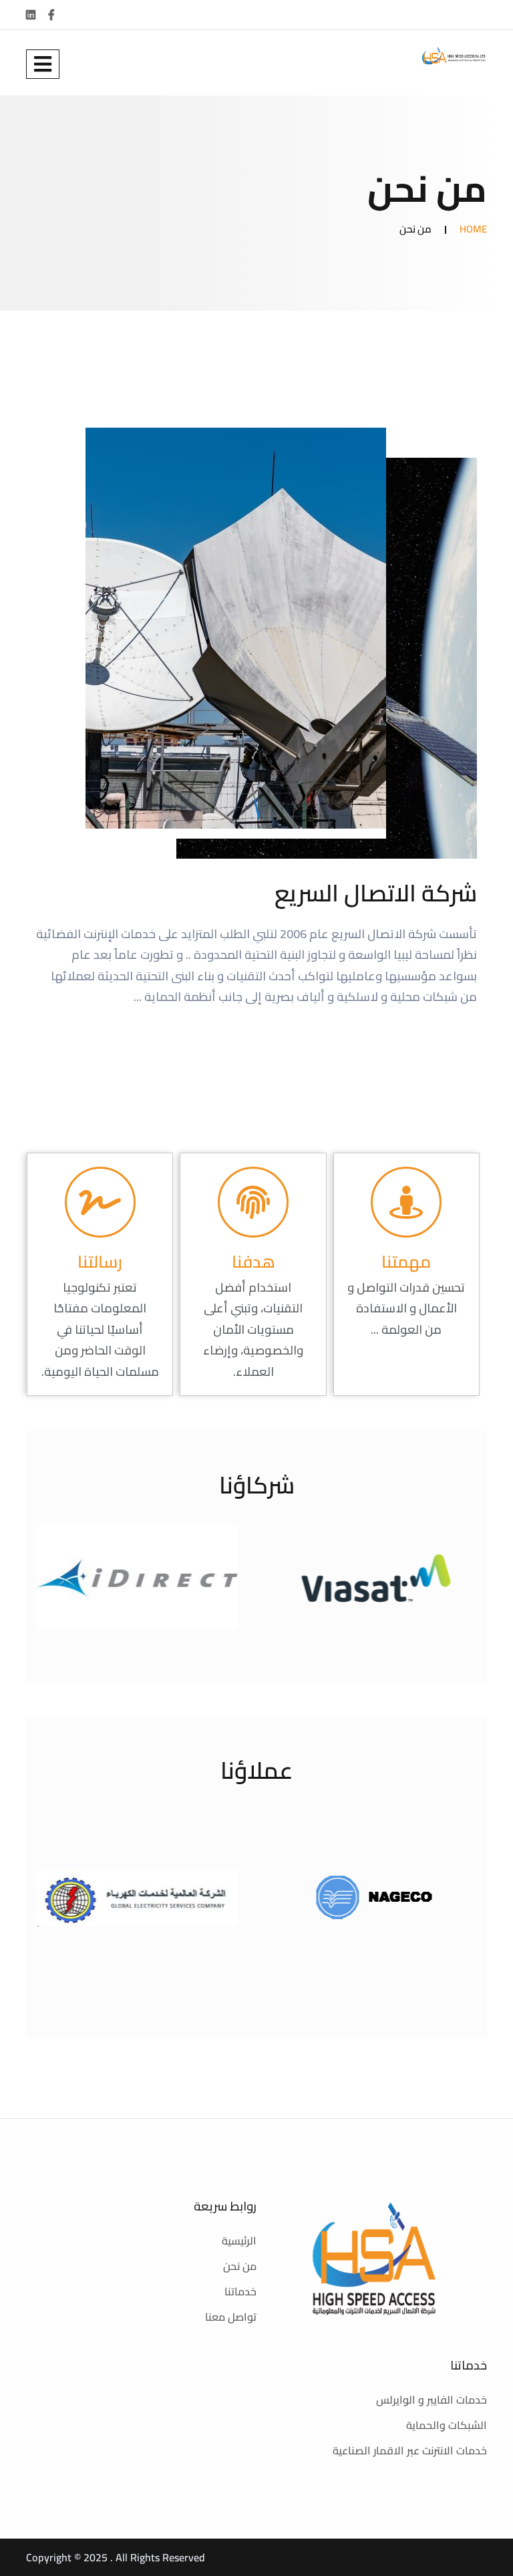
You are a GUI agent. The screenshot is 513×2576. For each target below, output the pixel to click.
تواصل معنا (231, 2317)
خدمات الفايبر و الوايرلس (432, 2400)
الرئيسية (239, 2241)
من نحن (240, 2266)
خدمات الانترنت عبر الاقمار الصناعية (410, 2450)
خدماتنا (240, 2291)
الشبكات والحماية (447, 2425)
